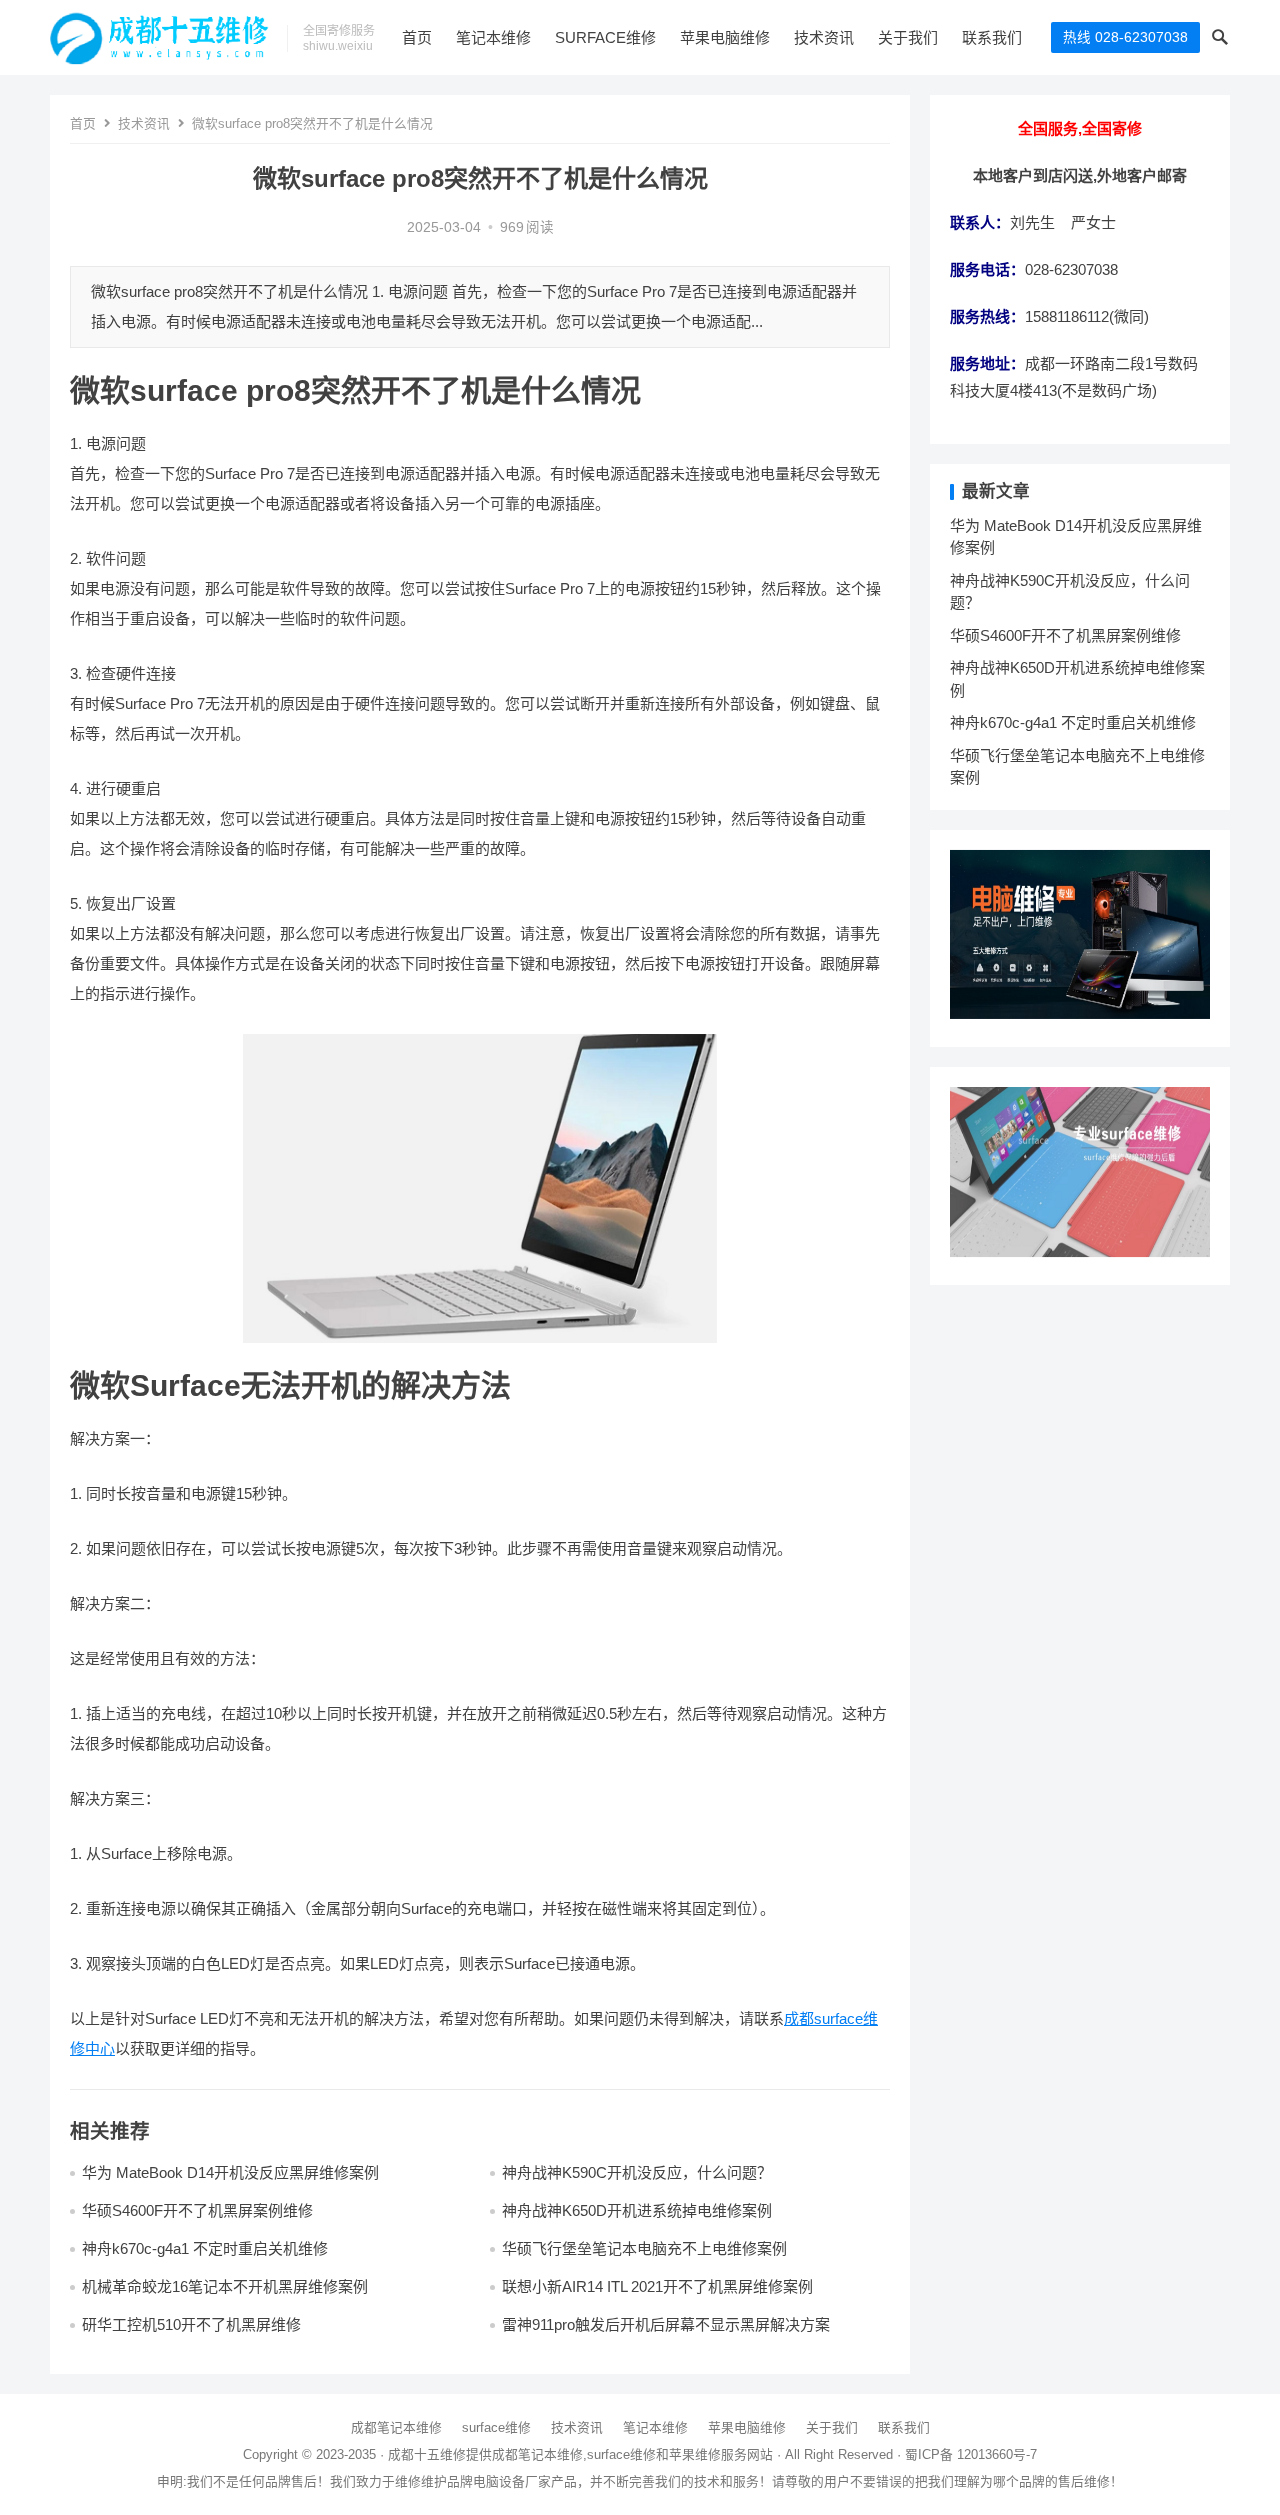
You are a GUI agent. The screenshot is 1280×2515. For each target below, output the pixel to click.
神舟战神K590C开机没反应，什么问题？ (637, 2172)
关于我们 (908, 37)
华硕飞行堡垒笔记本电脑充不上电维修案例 (644, 2248)
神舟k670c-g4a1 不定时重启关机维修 (205, 2248)
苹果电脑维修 (725, 37)
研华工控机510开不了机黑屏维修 (191, 2324)
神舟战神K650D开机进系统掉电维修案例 (637, 2210)
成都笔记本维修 (396, 2427)
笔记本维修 (493, 37)
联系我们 (992, 37)
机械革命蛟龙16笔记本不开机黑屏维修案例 (225, 2286)
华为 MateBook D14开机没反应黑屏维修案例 (230, 2172)
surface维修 (605, 37)
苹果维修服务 (708, 2454)
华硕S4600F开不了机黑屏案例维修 (197, 2210)
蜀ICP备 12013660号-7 (971, 2454)
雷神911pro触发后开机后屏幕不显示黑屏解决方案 (666, 2324)
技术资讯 (824, 37)
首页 (417, 37)
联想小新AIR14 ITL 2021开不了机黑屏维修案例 (657, 2286)
